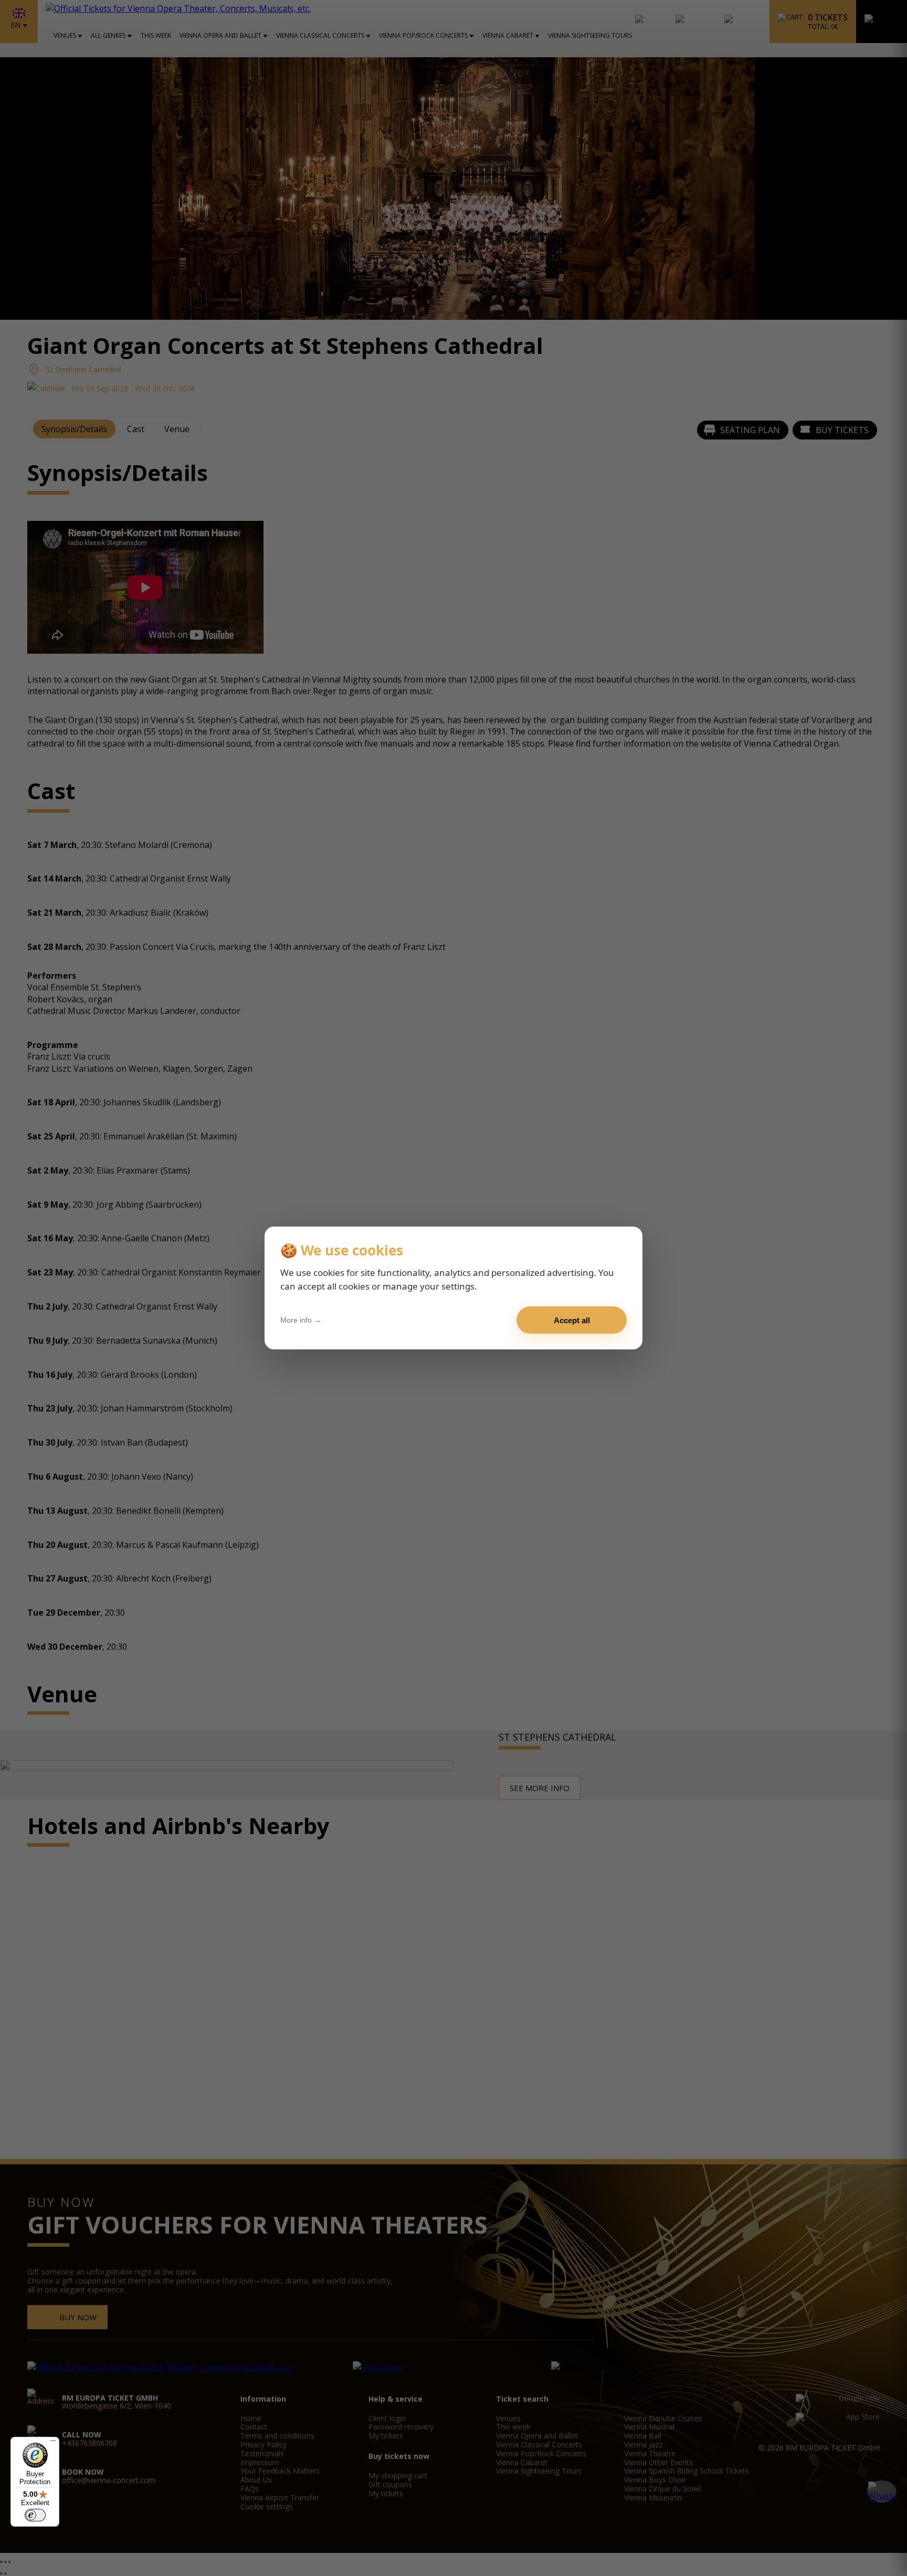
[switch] (35, 2515)
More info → (301, 1320)
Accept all (572, 1320)
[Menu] (53, 2443)
